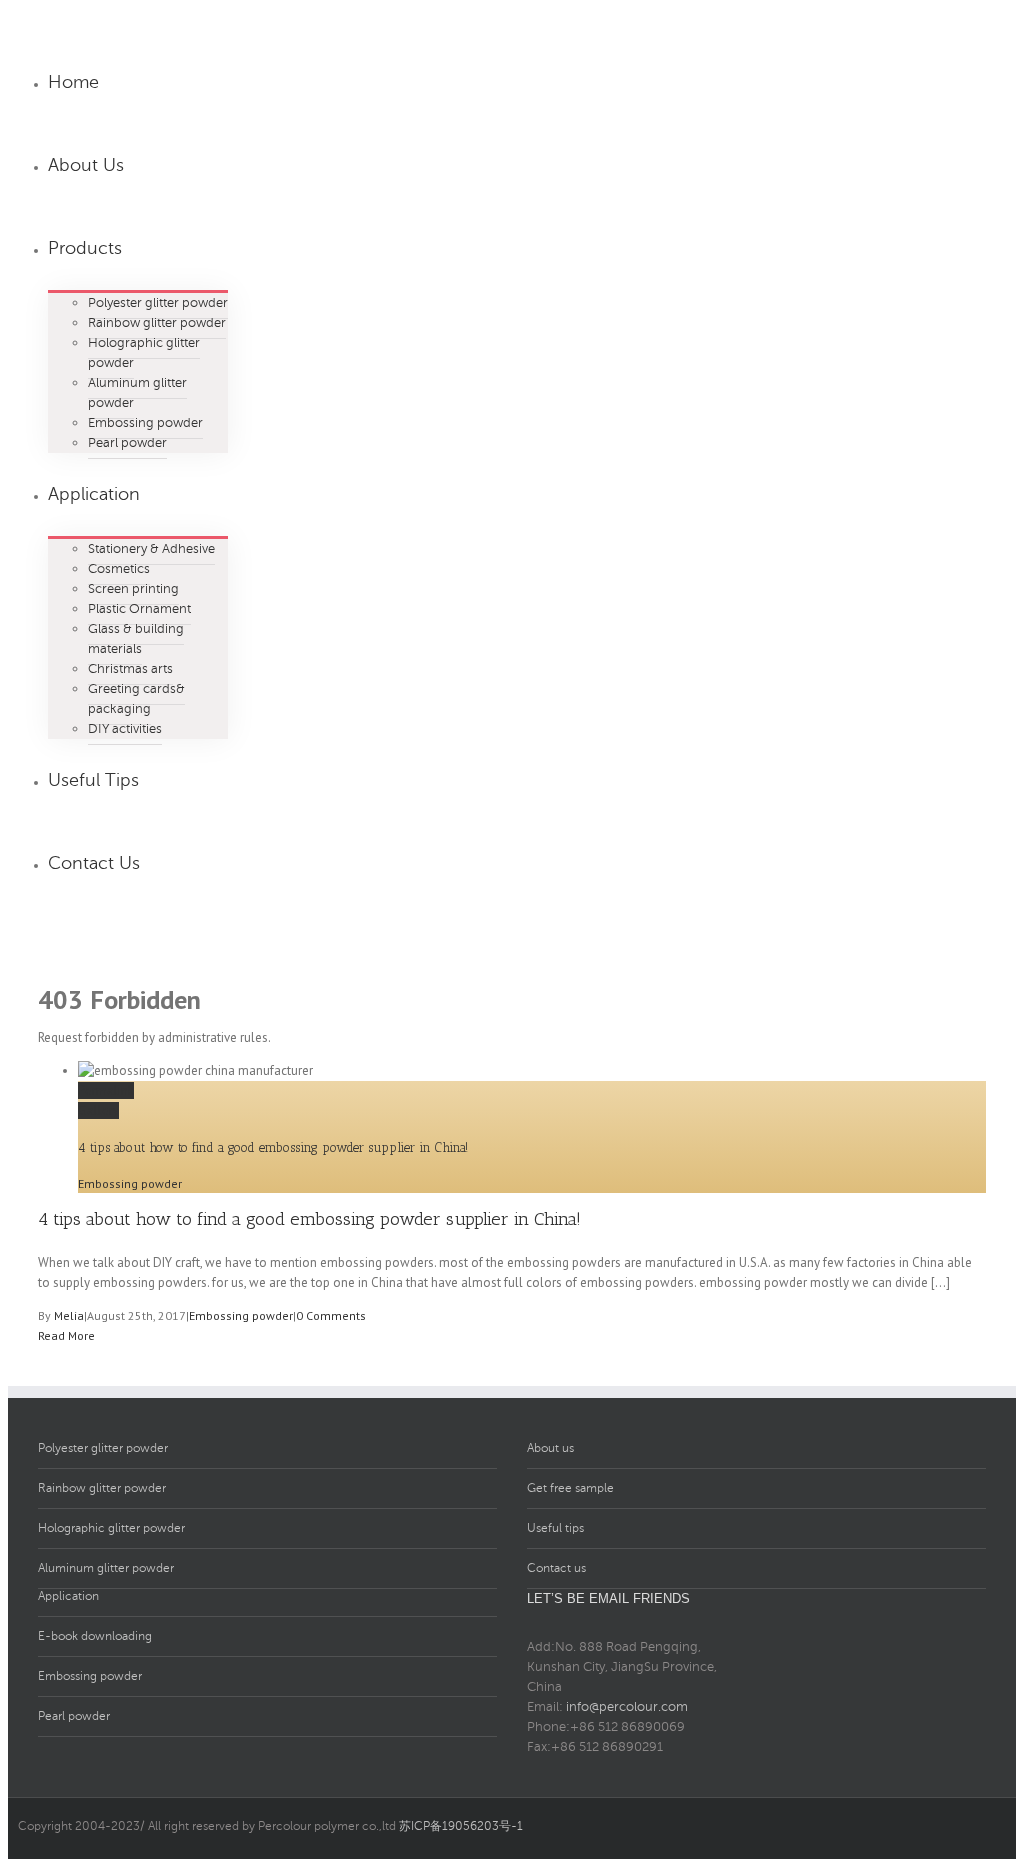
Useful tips (555, 1528)
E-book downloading (95, 1636)
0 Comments (331, 1315)
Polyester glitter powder (103, 1448)
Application (68, 1596)
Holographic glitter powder (111, 1528)
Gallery (98, 1110)
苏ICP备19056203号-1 (461, 1826)
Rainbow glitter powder (102, 1488)
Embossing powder (130, 1183)
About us (550, 1448)
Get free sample (570, 1488)
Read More (66, 1335)
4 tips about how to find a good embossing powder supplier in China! (273, 1147)
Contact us (556, 1568)
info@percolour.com (627, 1707)
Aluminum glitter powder (106, 1568)
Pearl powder (74, 1716)
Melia (69, 1315)
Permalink (106, 1090)
